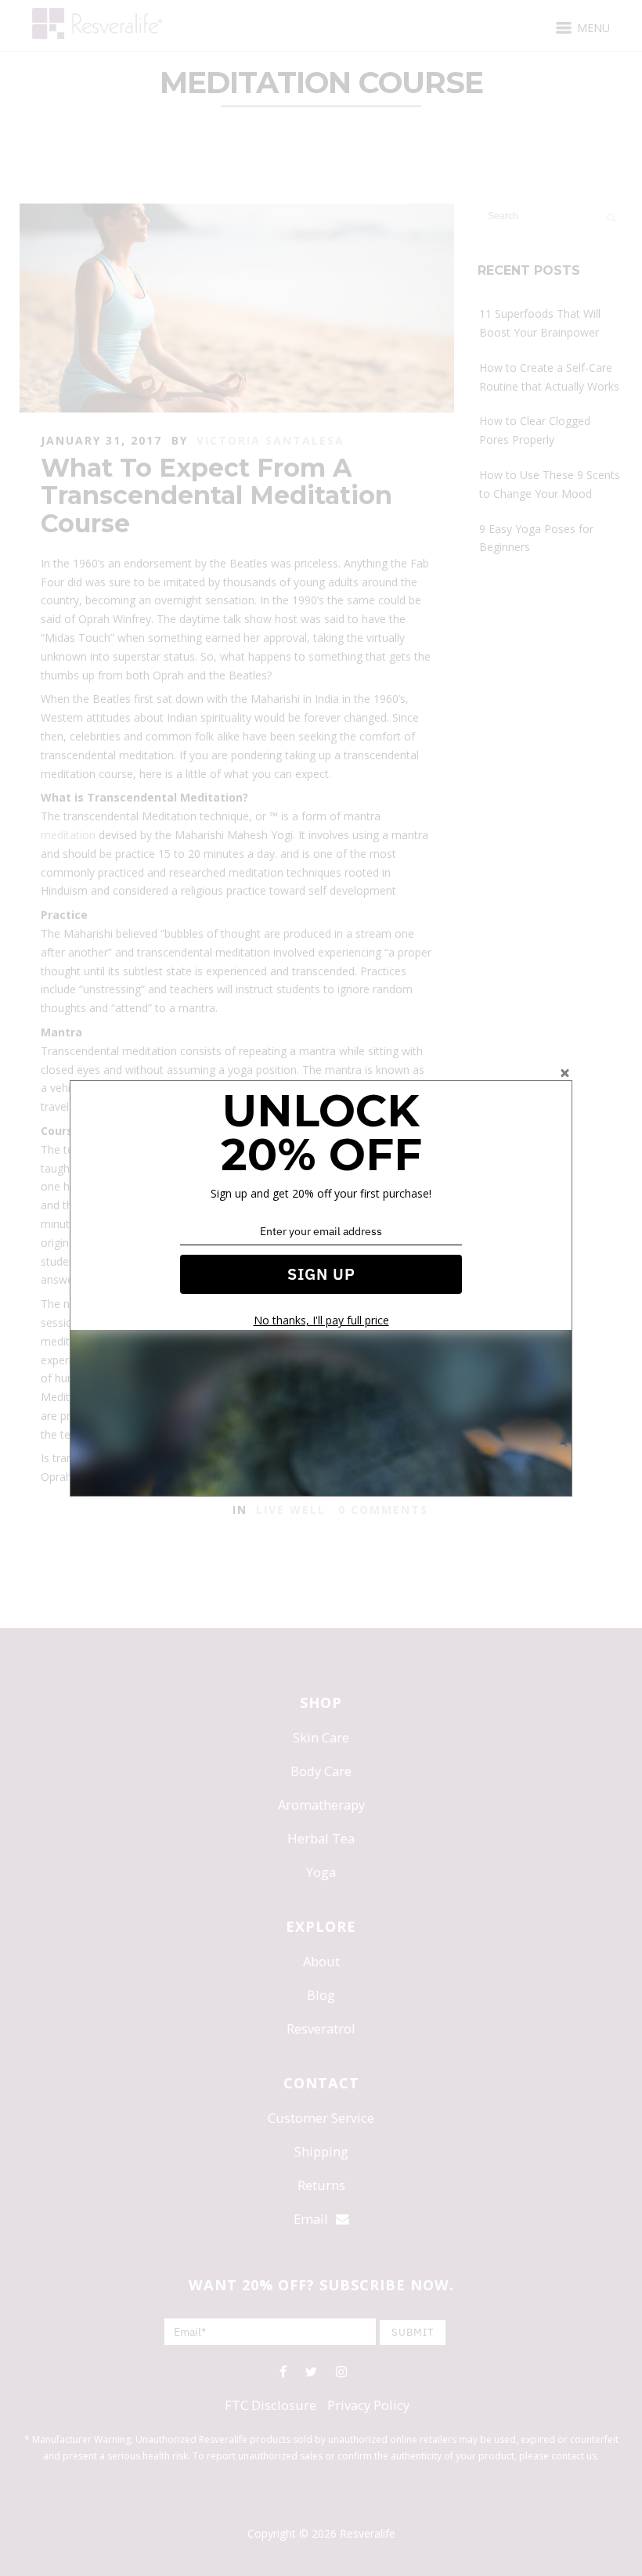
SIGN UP (321, 1274)
